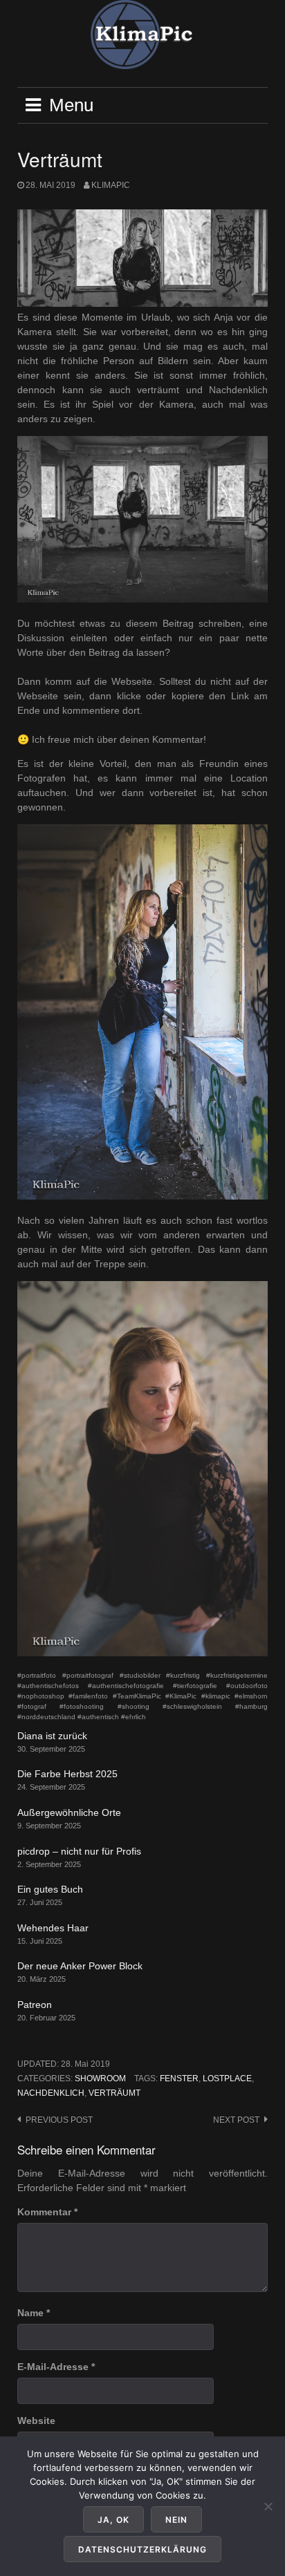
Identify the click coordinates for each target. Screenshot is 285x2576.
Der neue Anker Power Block (80, 1966)
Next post (236, 2120)
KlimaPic (111, 185)
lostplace (227, 2078)
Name (34, 2313)
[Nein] (268, 2506)
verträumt (114, 2093)
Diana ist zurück (52, 1736)
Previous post (59, 2120)
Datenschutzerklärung (142, 2549)
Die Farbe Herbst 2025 (67, 1774)
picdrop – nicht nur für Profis (79, 1851)
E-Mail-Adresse (56, 2367)
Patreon (35, 2005)
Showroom (100, 2078)
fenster (179, 2078)
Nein (176, 2520)
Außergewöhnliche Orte (69, 1812)
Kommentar (47, 2212)
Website (36, 2421)
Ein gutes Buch (50, 1889)
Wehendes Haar (53, 1928)
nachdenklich (51, 2093)
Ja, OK (113, 2520)
